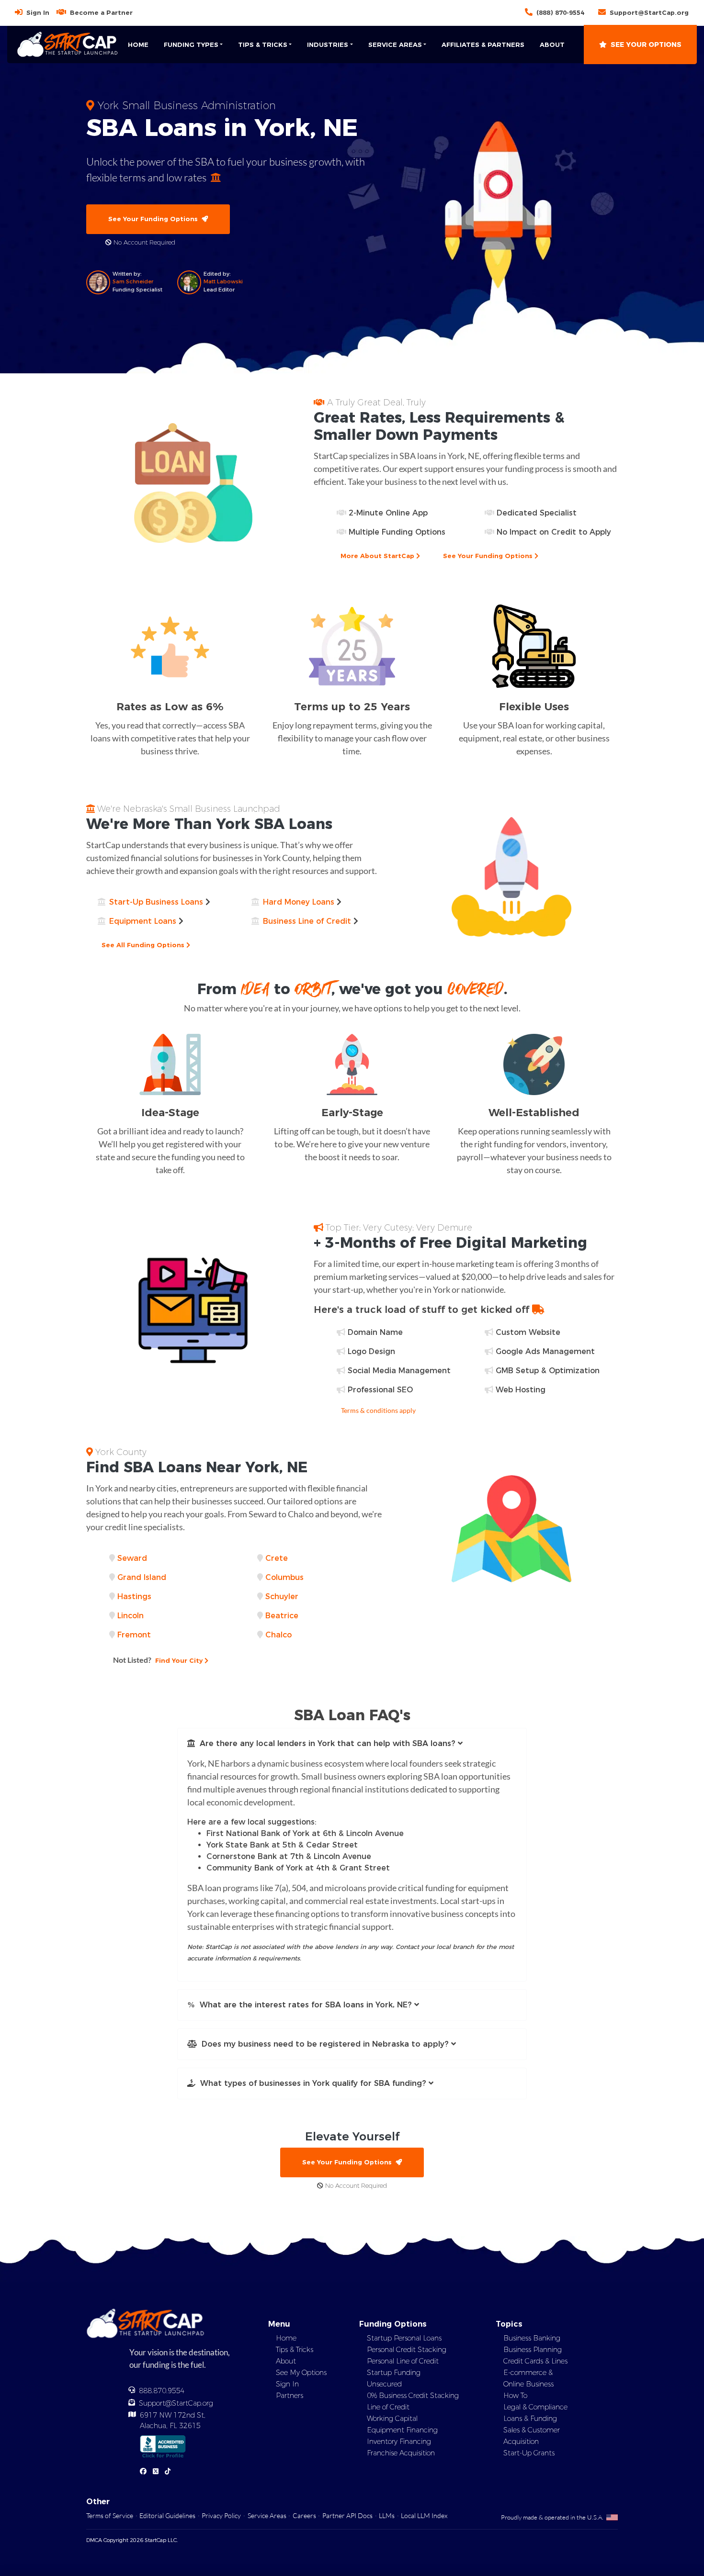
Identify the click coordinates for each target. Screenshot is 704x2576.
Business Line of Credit (307, 921)
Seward (132, 1558)
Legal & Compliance (535, 2407)
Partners (290, 2396)
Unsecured (384, 2384)
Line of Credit (388, 2407)
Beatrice (282, 1616)
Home (138, 45)
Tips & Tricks (295, 2350)
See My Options (301, 2373)
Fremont (134, 1635)
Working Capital (392, 2419)
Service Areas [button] (395, 45)
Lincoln (131, 1616)
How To (515, 2396)
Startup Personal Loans (404, 2338)
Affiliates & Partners (483, 45)
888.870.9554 (162, 2391)
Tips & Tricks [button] (263, 45)
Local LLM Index (424, 2515)
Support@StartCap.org (649, 12)
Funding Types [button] (191, 45)
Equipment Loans (143, 921)
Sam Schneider (133, 281)
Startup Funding (394, 2373)
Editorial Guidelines (167, 2515)
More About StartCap (378, 556)
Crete (277, 1558)
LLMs (387, 2515)
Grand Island (142, 1577)
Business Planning (533, 2350)
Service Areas (267, 2515)
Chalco (278, 1635)
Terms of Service (110, 2515)
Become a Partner (101, 12)
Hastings (134, 1596)
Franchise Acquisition (401, 2453)
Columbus (284, 1577)
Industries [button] (328, 45)
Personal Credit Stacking (407, 2350)
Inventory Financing (399, 2442)
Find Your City (159, 1660)
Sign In (38, 12)
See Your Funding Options (155, 219)
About (552, 45)
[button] (352, 1744)
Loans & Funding (530, 2419)
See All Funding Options (144, 945)
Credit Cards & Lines (535, 2361)
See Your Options (646, 45)
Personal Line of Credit (403, 2361)
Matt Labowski (223, 281)
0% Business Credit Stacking (413, 2396)
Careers (304, 2515)
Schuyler (282, 1596)
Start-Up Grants (529, 2453)
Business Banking (532, 2338)
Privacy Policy (221, 2515)
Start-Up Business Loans (156, 902)
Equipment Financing (402, 2430)
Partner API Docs (347, 2515)
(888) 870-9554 (560, 12)
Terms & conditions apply (378, 1410)
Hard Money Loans (299, 902)
